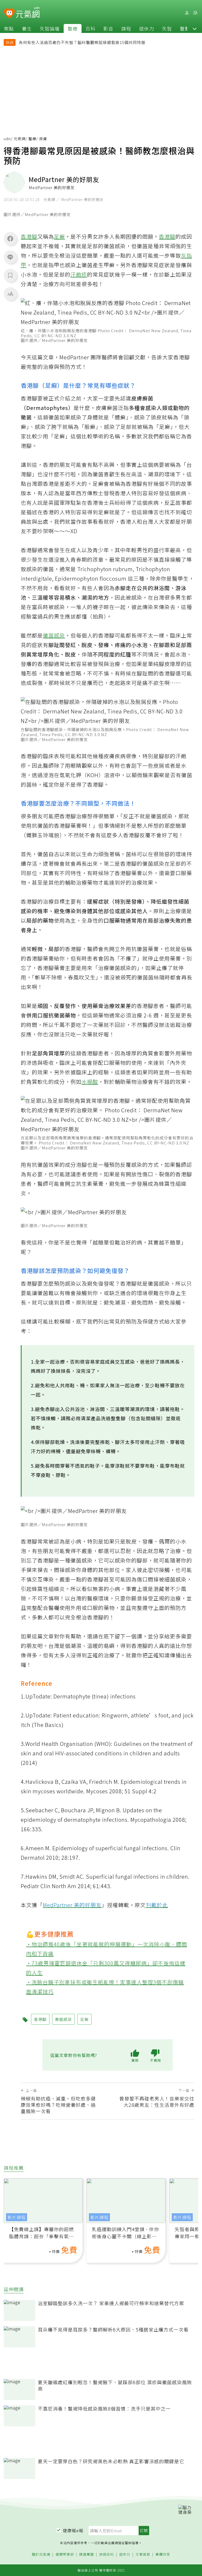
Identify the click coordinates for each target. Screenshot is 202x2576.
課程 (126, 28)
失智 (167, 28)
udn (7, 139)
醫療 (73, 28)
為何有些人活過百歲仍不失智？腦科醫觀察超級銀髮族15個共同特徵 (82, 42)
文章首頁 (143, 2555)
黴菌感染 (54, 635)
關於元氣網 (41, 2555)
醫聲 (185, 28)
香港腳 (29, 236)
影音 (108, 28)
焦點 (9, 28)
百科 (90, 28)
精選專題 (87, 2555)
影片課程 (17, 2217)
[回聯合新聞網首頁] (9, 14)
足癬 (59, 236)
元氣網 (20, 139)
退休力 (147, 28)
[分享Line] (10, 257)
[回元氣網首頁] (28, 13)
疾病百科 (107, 2555)
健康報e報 (73, 2530)
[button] (195, 28)
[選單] (195, 13)
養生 (27, 28)
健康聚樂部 (65, 2555)
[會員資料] (187, 13)
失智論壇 (50, 28)
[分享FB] (10, 238)
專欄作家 (163, 2555)
